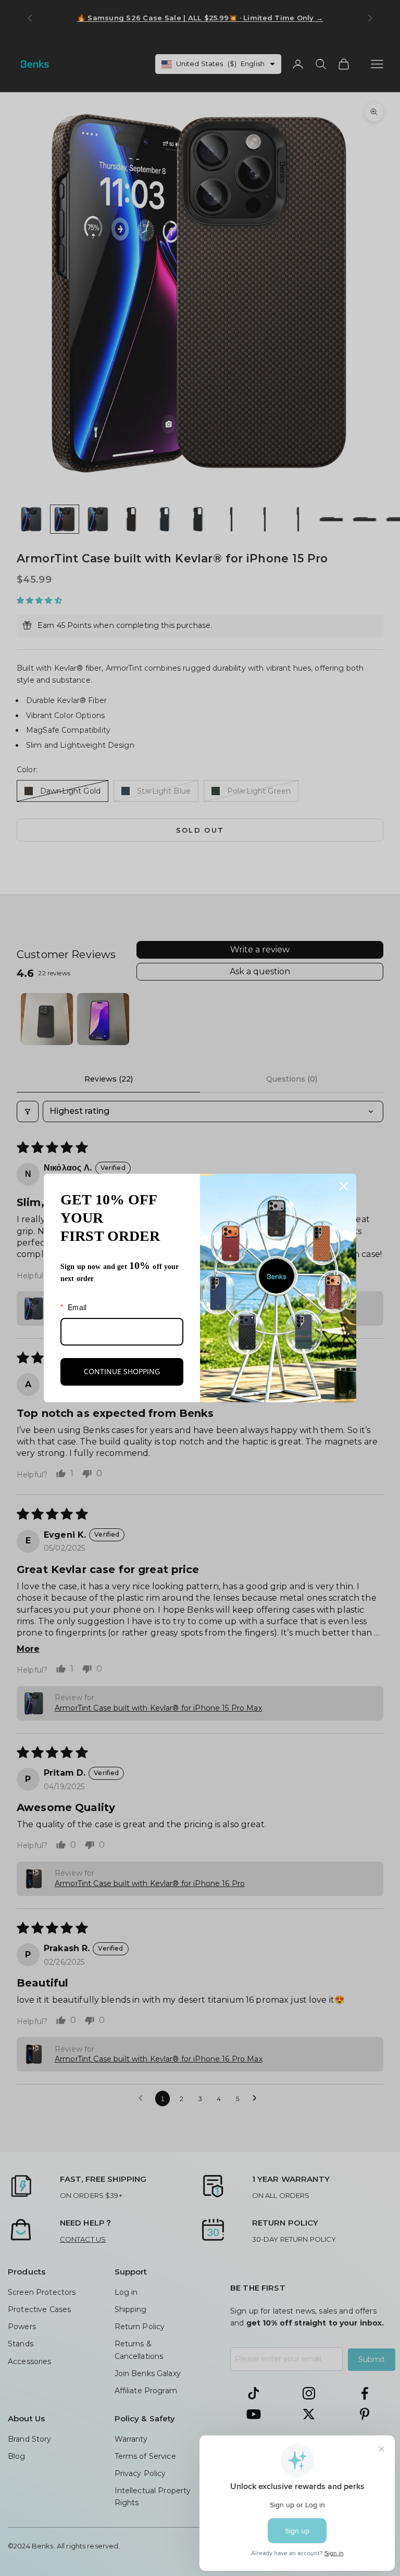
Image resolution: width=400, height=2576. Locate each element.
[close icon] (344, 1186)
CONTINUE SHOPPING (122, 1371)
